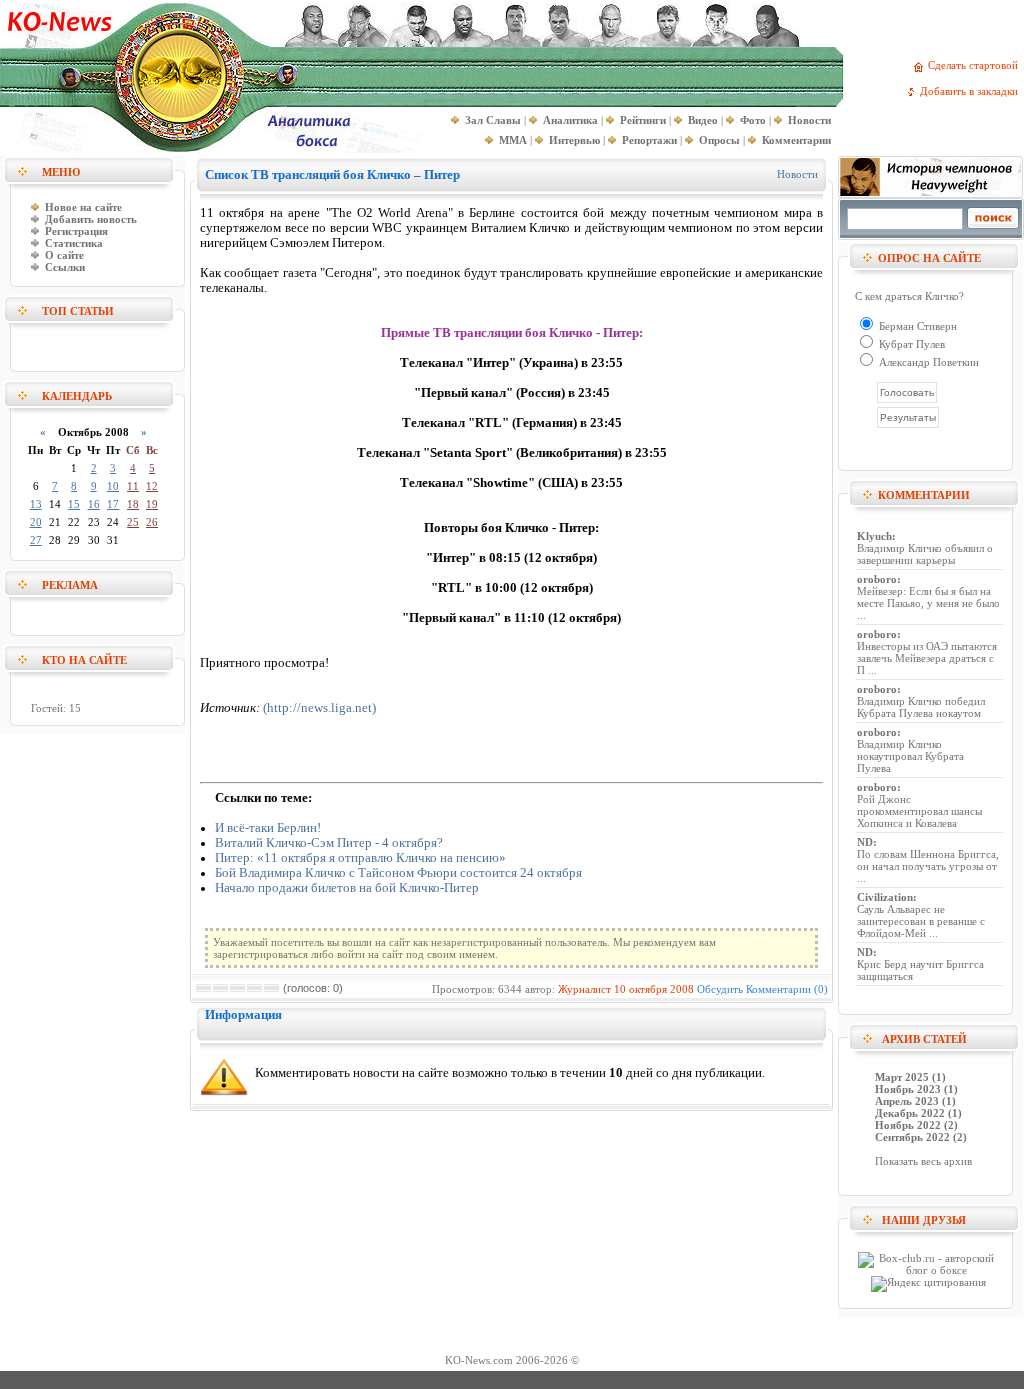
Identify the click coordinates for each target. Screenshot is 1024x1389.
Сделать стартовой (976, 65)
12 (152, 486)
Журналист (584, 989)
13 (36, 504)
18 (133, 504)
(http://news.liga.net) (319, 708)
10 (113, 486)
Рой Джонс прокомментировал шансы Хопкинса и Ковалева (919, 811)
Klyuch (874, 536)
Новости (797, 174)
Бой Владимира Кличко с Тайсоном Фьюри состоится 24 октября (398, 873)
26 (152, 522)
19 (152, 504)
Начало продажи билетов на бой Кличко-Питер (347, 888)
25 (133, 522)
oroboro (877, 579)
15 (74, 504)
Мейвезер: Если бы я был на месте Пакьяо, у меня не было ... (928, 603)
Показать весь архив (923, 1161)
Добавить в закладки (972, 91)
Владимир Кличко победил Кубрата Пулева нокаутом (921, 707)
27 (36, 540)
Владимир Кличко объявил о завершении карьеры (925, 554)
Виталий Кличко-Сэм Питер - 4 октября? (329, 843)
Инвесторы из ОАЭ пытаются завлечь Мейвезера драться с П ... (927, 658)
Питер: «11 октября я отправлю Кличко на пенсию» (360, 858)
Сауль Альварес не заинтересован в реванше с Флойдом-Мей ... (921, 921)
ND (865, 842)
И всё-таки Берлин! (268, 828)
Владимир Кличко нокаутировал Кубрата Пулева (910, 756)
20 (36, 522)
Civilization (885, 897)
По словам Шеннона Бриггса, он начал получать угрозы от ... (928, 866)
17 (113, 504)
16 (94, 504)
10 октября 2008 (654, 989)
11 (133, 486)
